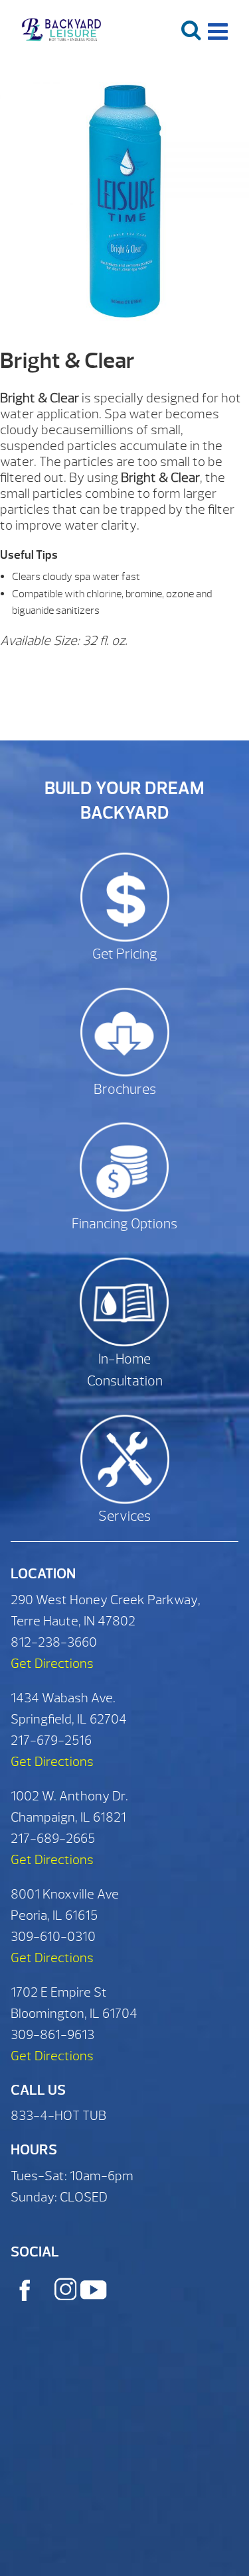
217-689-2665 (53, 1839)
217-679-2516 (51, 1740)
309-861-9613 (52, 2035)
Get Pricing (125, 954)
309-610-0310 (53, 1937)
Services (124, 1516)
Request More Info (119, 674)
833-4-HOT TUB (58, 2116)
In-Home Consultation (125, 1371)
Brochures (125, 1089)
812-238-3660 (54, 1642)
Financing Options (124, 1224)
